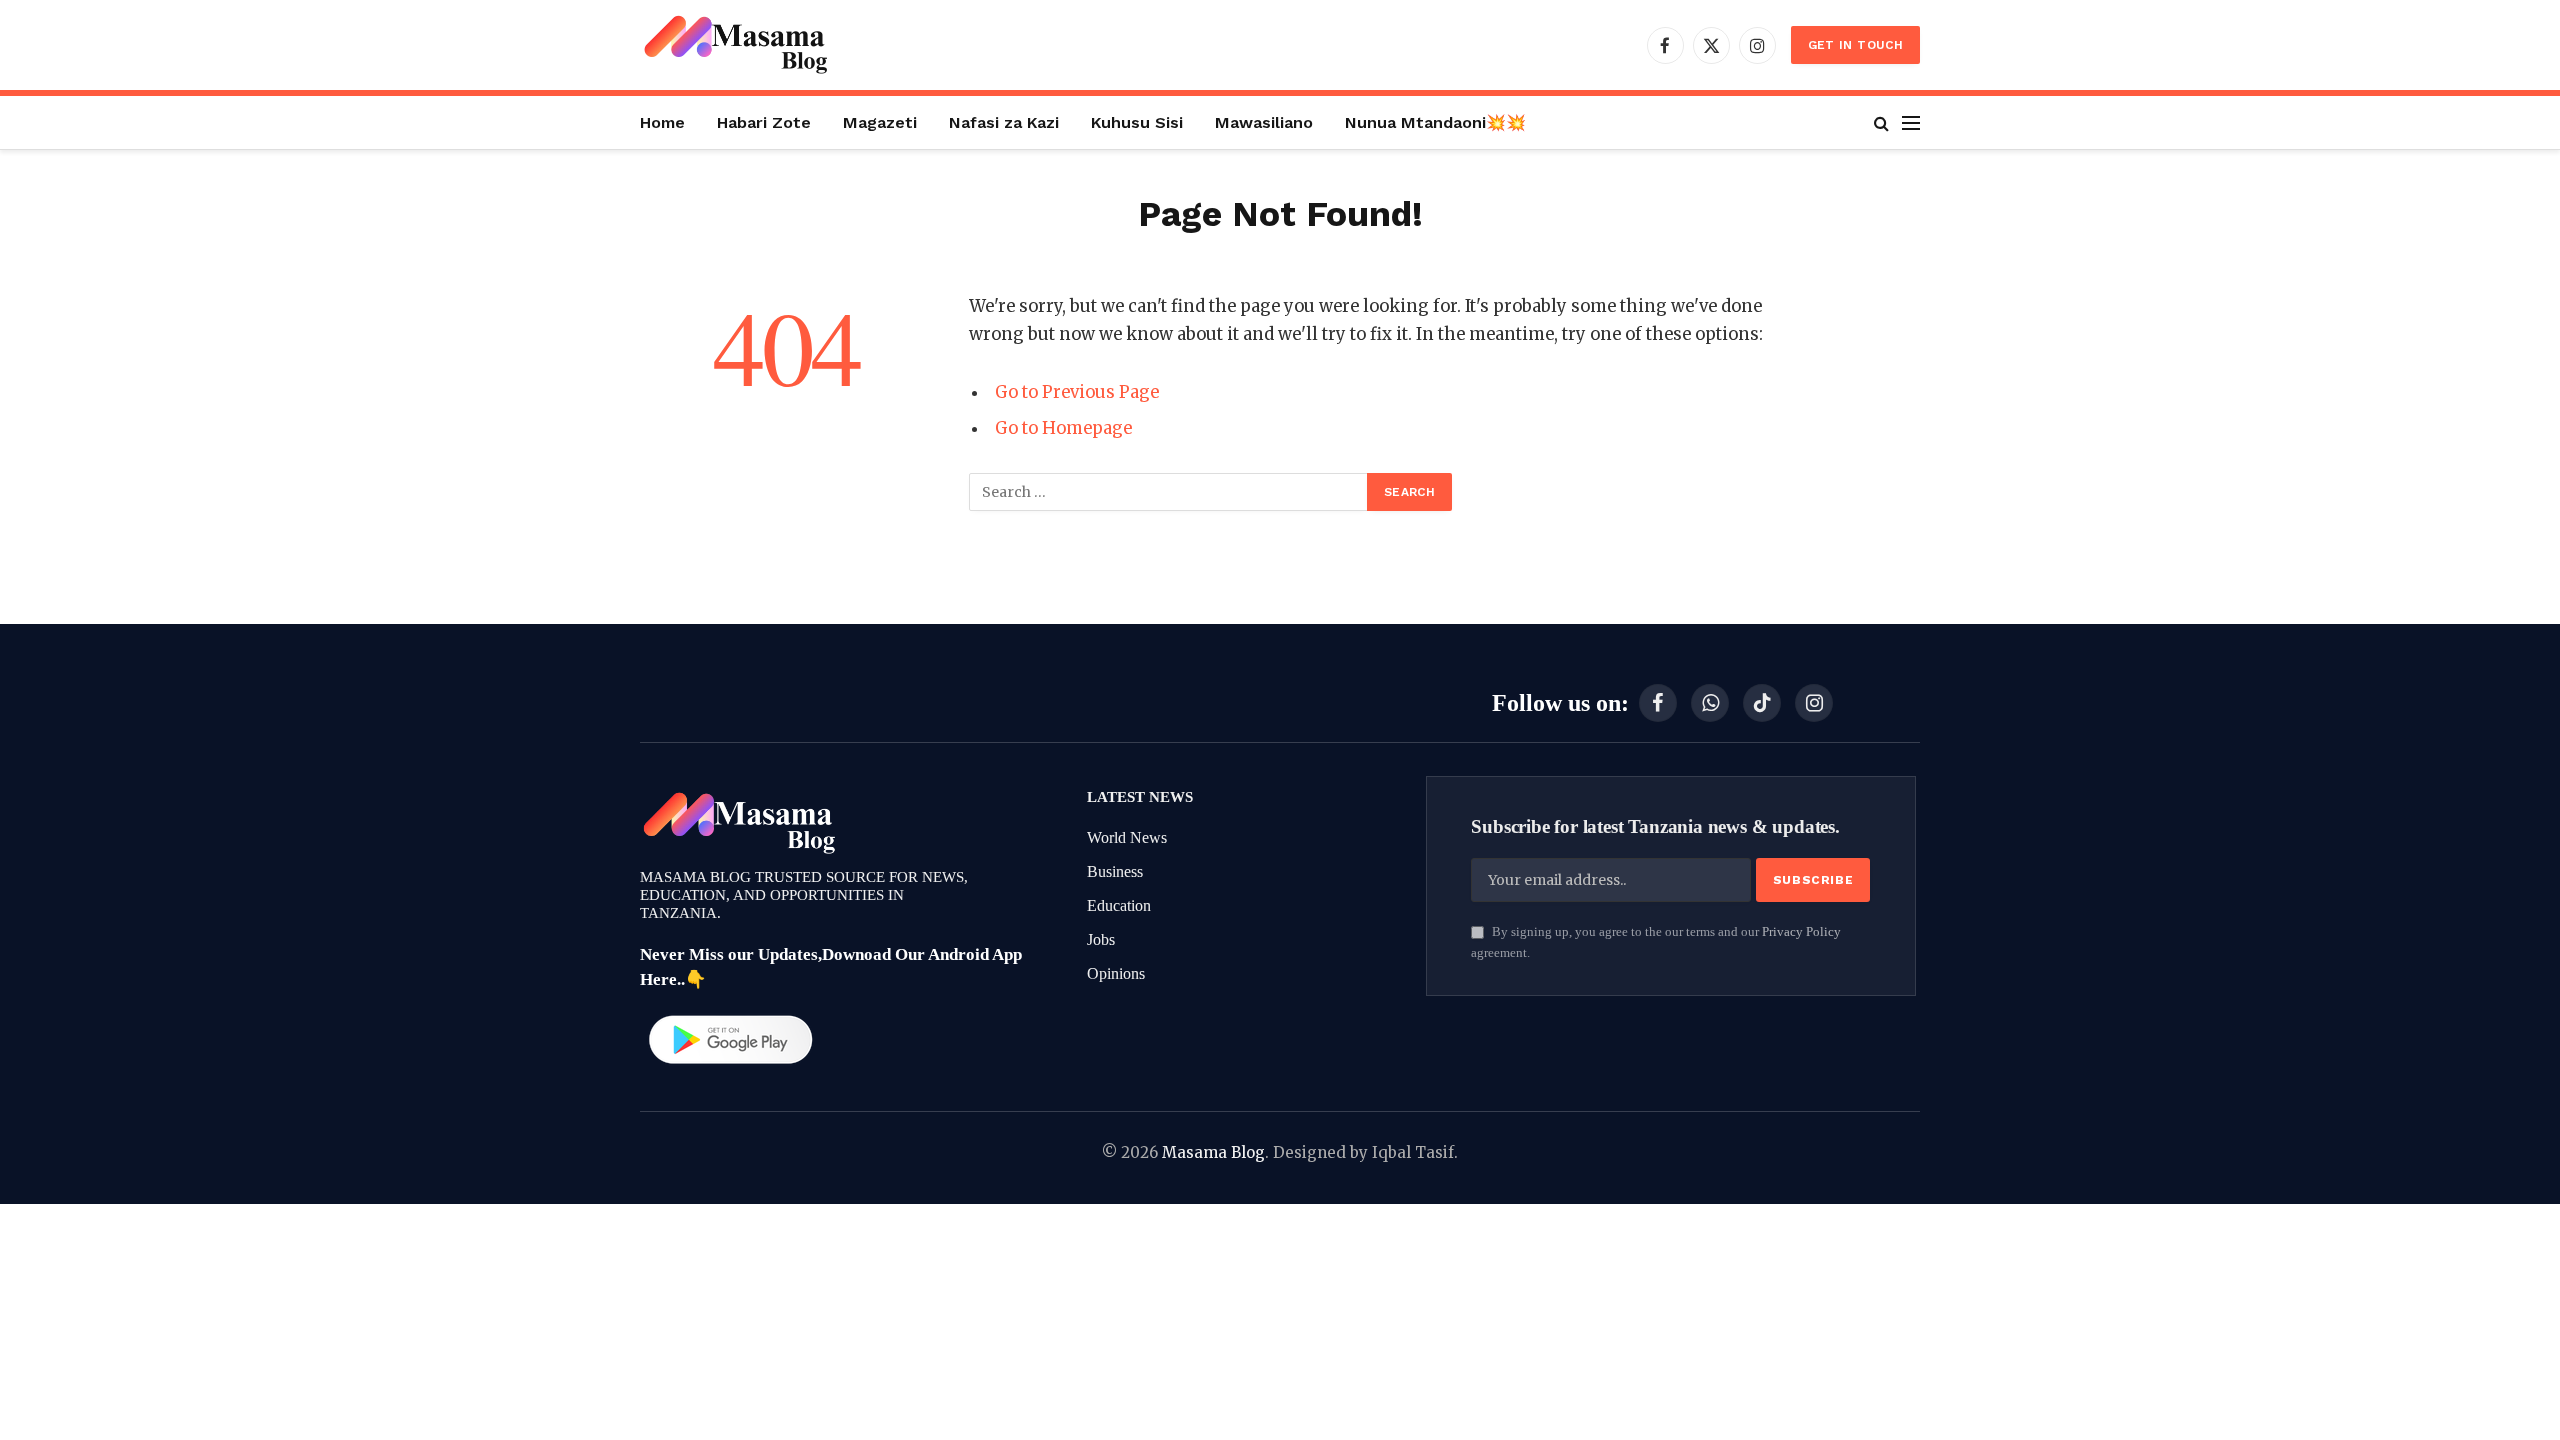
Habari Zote (764, 122)
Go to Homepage (1063, 428)
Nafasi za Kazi (1004, 122)
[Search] (1881, 122)
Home (662, 122)
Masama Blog (1213, 1152)
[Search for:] (1169, 492)
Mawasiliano (1264, 122)
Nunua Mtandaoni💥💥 (1435, 122)
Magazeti (880, 122)
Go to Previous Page (1077, 392)
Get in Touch (1855, 45)
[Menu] (1911, 122)
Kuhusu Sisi (1137, 122)
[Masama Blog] (735, 45)
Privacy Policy (1801, 932)
